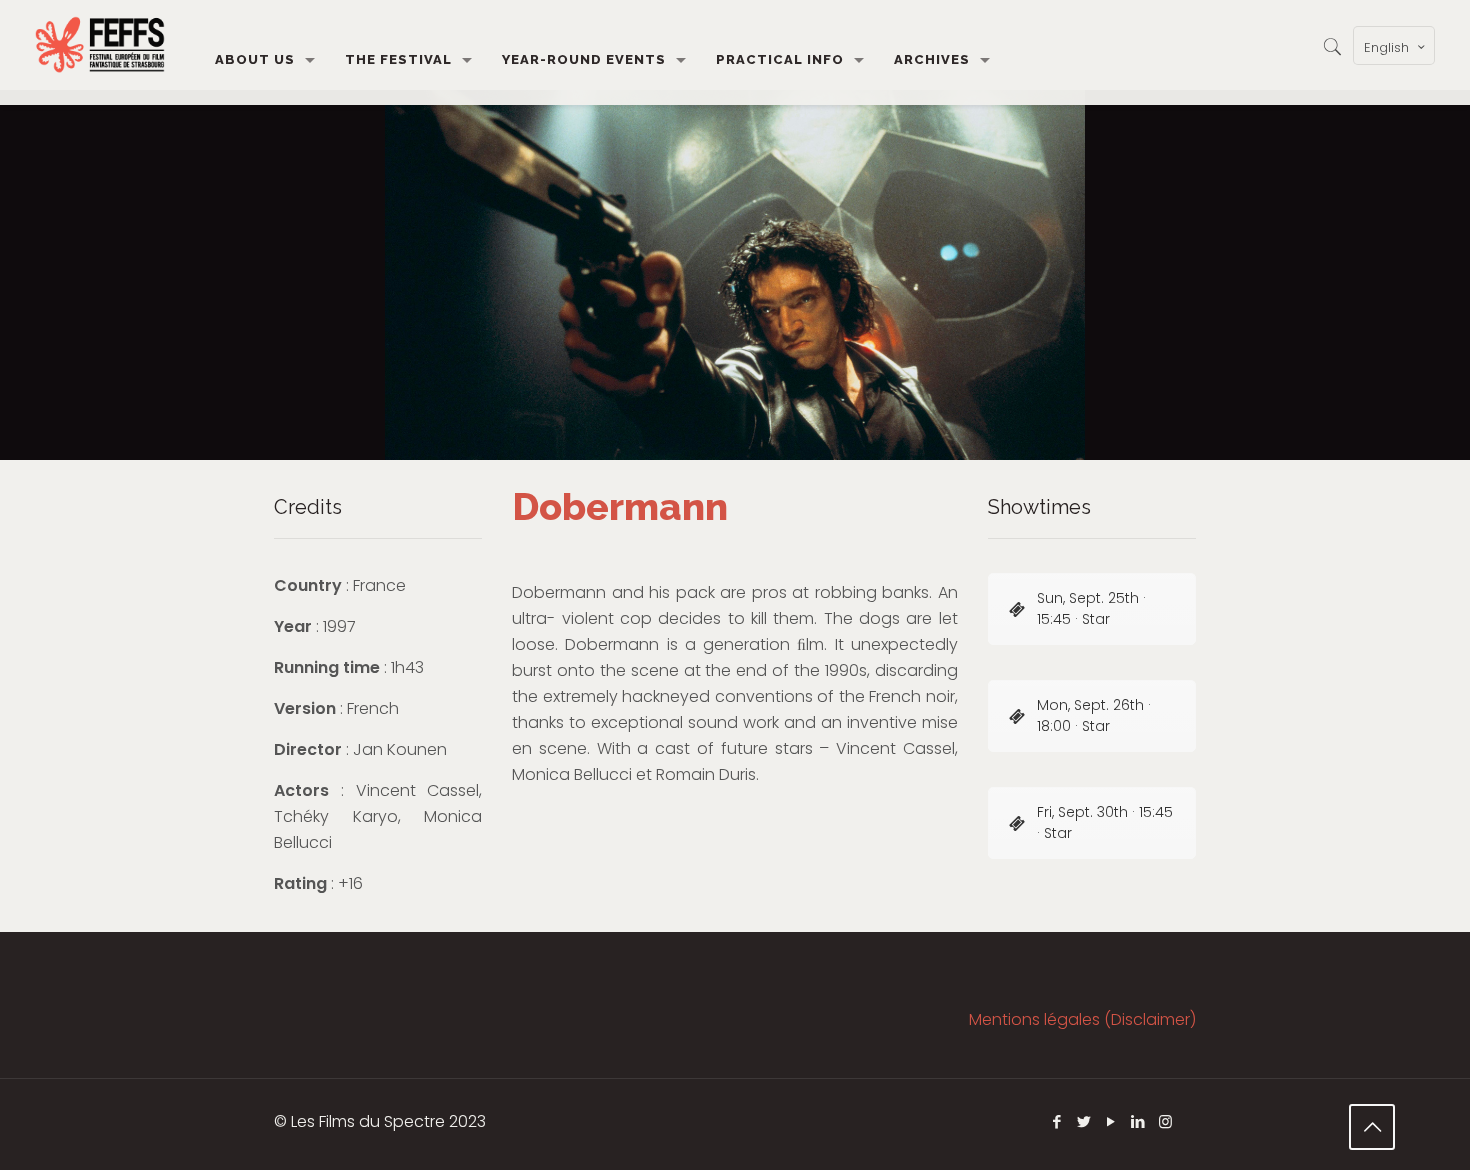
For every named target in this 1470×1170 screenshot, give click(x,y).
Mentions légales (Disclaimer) (1082, 1019)
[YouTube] (1111, 1121)
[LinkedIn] (1138, 1121)
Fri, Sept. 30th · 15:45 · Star (1105, 822)
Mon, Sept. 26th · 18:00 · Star (1094, 715)
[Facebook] (1057, 1121)
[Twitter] (1084, 1121)
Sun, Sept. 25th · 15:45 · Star (1091, 608)
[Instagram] (1165, 1121)
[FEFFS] (100, 45)
